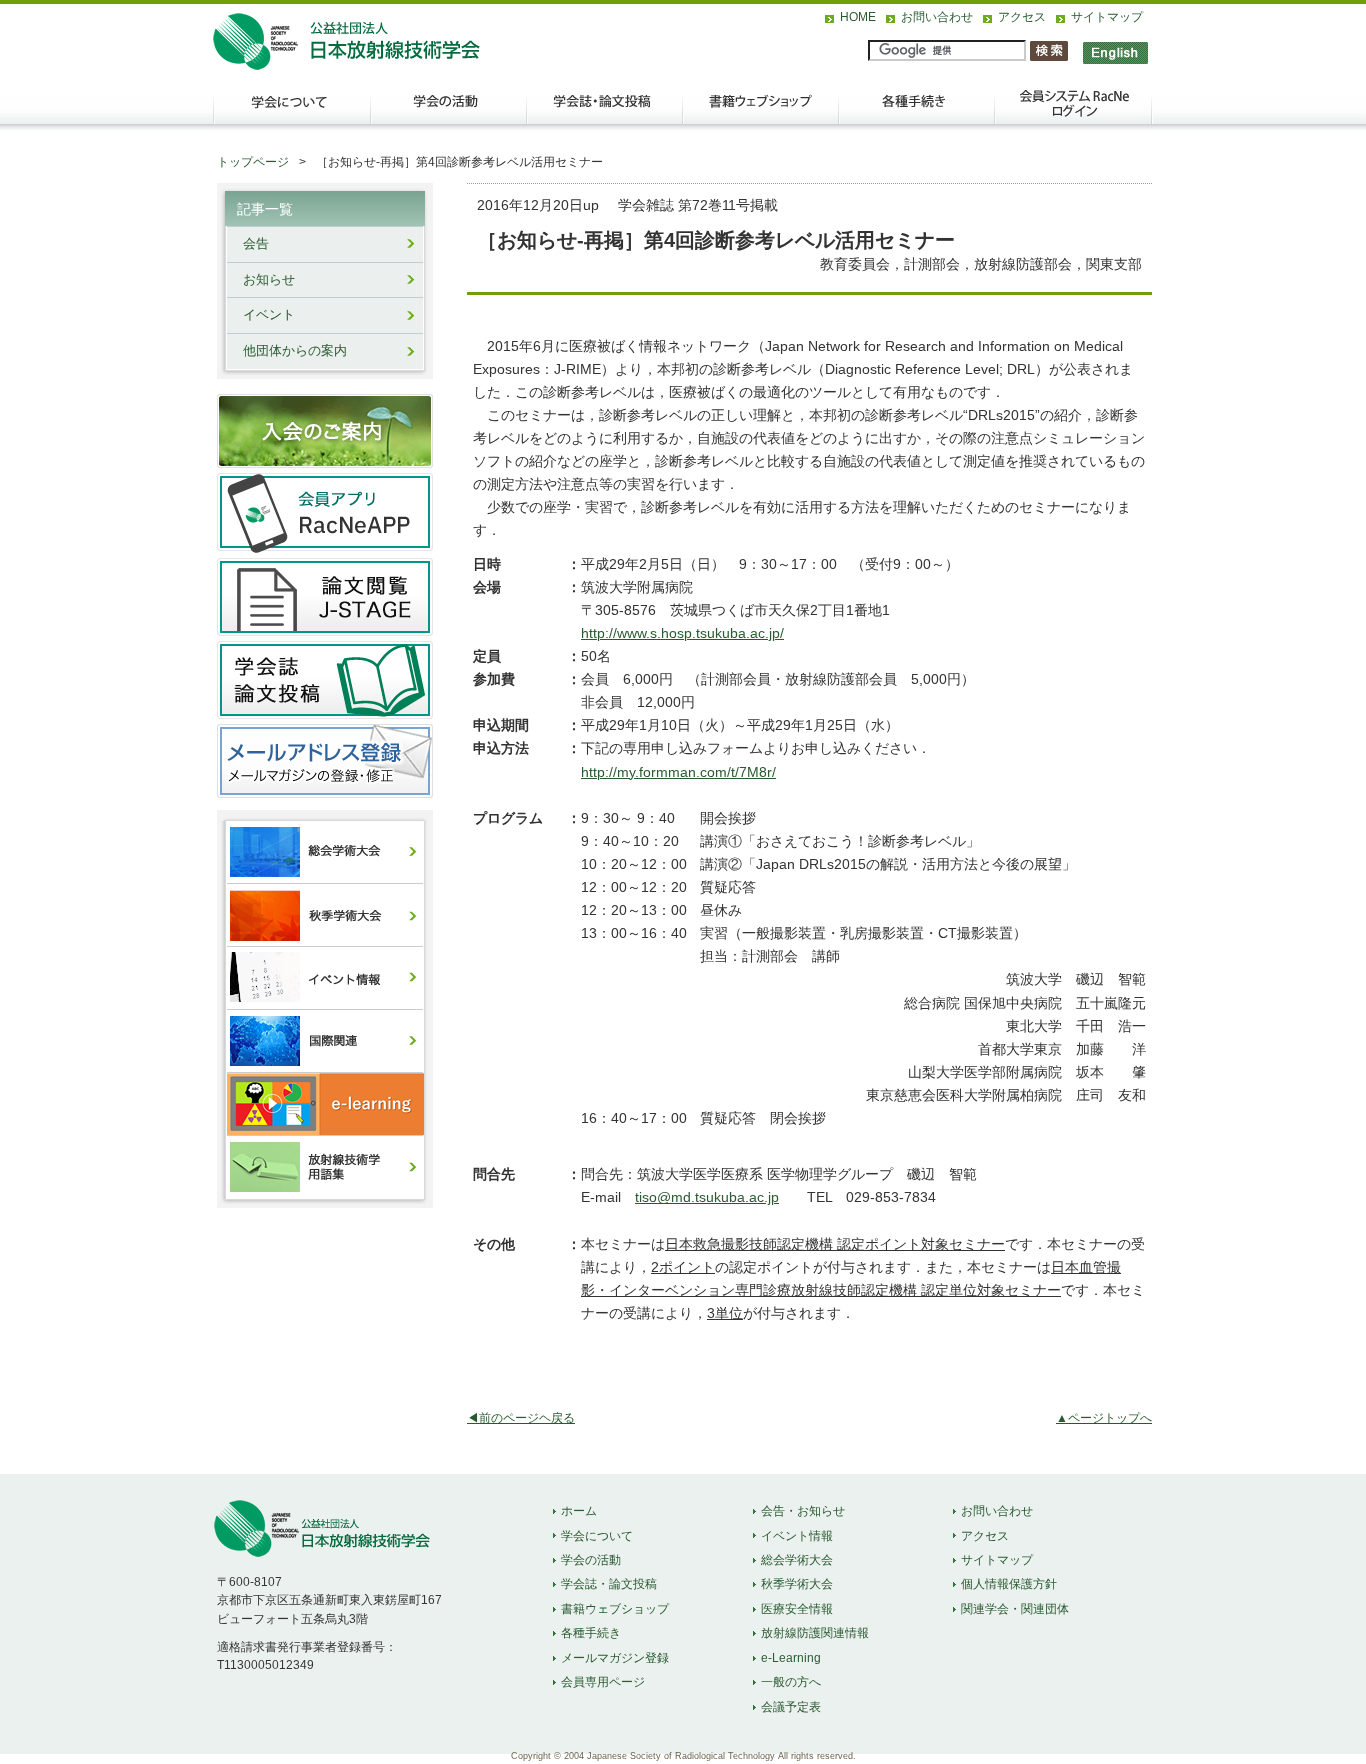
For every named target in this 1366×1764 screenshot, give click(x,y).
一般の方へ (791, 1682)
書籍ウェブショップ (615, 1609)
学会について (291, 111)
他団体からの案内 (295, 351)
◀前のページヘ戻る (521, 1418)
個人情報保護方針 (1009, 1584)
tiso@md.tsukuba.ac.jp (707, 1197)
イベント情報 (797, 1536)
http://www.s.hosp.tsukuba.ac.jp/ (682, 633)
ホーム (579, 1511)
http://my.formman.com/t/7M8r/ (678, 772)
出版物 (761, 111)
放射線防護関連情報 (815, 1633)
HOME (858, 17)
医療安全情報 (797, 1609)
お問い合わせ (937, 17)
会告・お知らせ (803, 1511)
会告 (256, 244)
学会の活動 (449, 111)
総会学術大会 (797, 1560)
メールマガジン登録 (615, 1658)
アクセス (1022, 17)
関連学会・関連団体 (1015, 1609)
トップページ (253, 162)
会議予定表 (791, 1707)
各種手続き (917, 111)
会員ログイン (1073, 111)
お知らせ (269, 280)
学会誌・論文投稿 (605, 111)
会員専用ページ (603, 1682)
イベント (269, 315)
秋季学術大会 (797, 1584)
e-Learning (791, 1658)
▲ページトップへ (1104, 1418)
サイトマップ (1107, 17)
